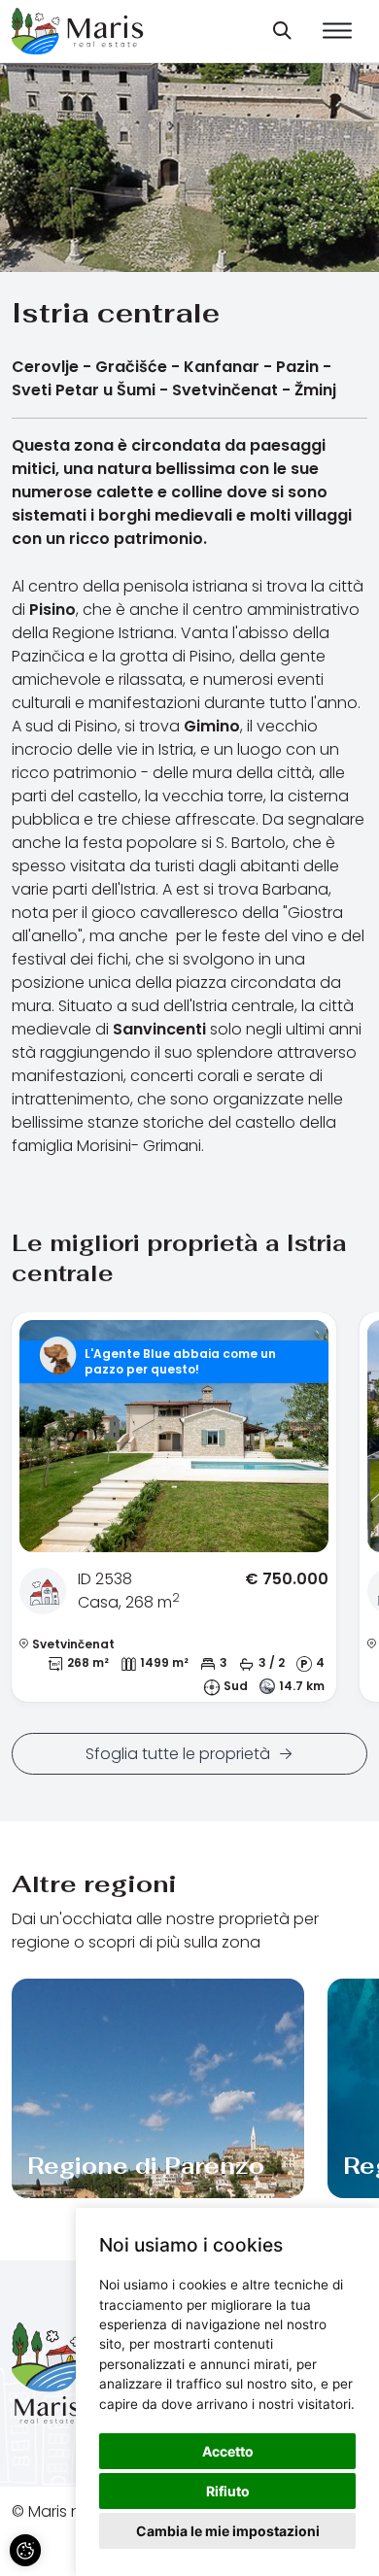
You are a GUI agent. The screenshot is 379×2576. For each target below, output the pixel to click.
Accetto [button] (228, 2451)
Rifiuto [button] (228, 2491)
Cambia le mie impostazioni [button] (228, 2531)
